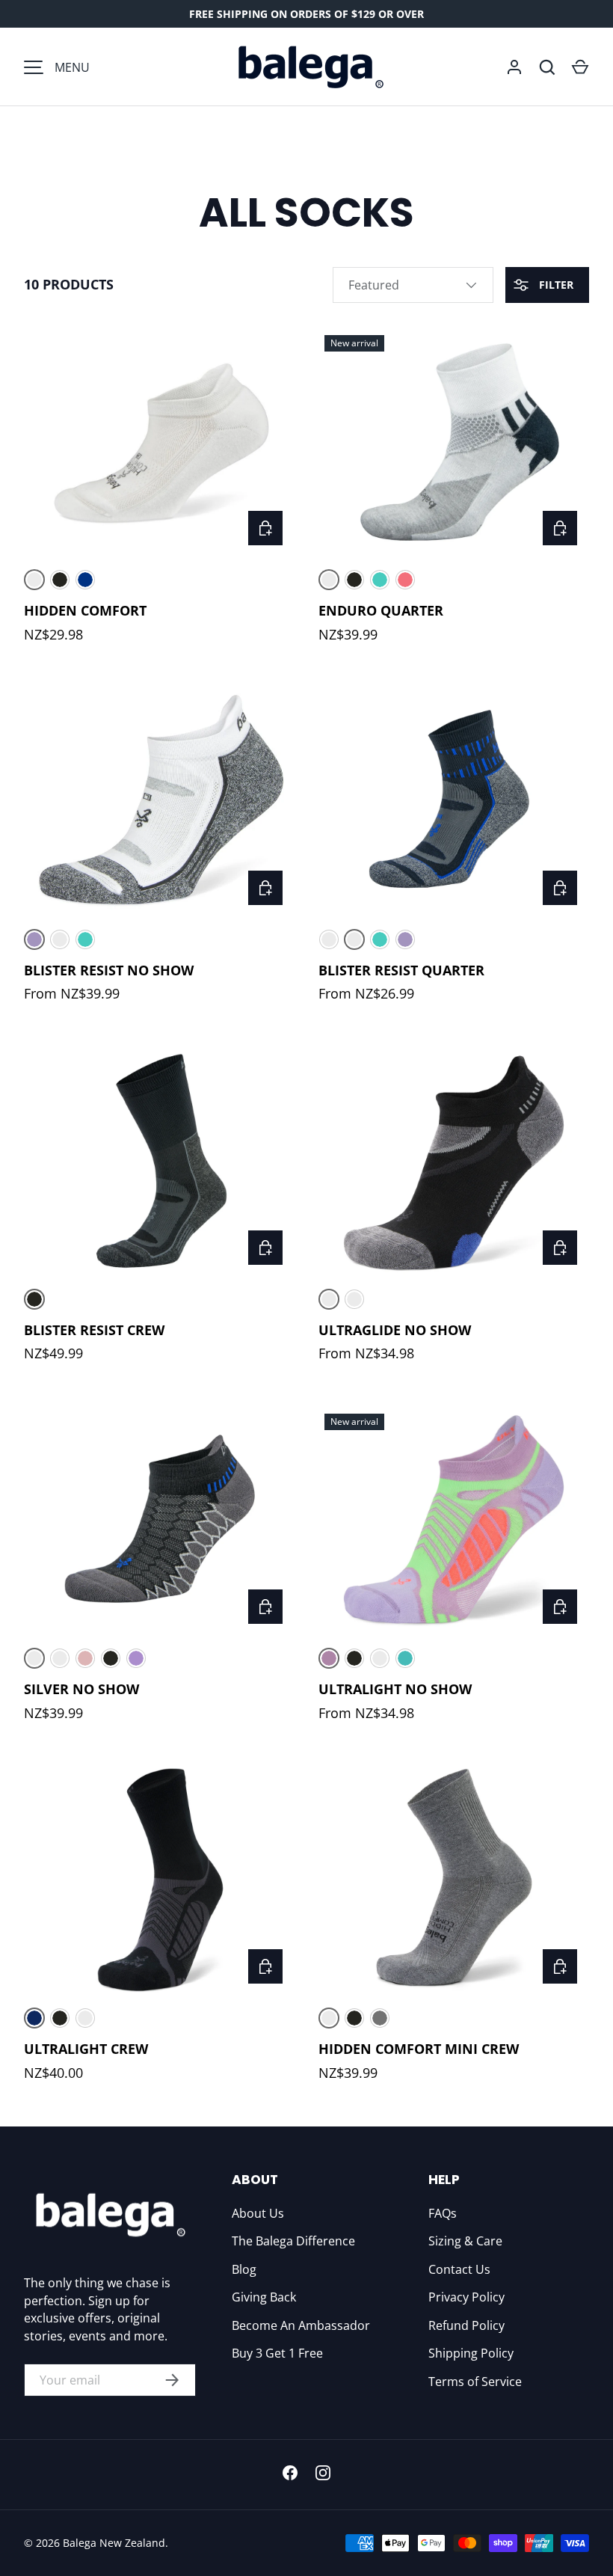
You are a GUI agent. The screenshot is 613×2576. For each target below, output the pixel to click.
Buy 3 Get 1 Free (277, 2353)
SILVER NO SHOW (81, 1689)
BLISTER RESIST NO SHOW (109, 970)
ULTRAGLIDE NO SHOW (395, 1330)
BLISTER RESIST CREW (94, 1330)
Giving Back (264, 2297)
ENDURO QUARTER (381, 610)
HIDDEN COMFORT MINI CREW (419, 2049)
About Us (258, 2213)
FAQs (443, 2213)
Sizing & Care (465, 2241)
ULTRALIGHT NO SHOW (395, 1689)
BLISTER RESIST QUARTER (401, 970)
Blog (244, 2269)
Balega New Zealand (114, 2543)
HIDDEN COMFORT (85, 610)
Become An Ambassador (301, 2325)
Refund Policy (466, 2325)
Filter (555, 285)
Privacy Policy (466, 2297)
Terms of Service (475, 2382)
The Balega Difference (293, 2241)
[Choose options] (265, 528)
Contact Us (459, 2269)
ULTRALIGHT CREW (86, 2049)
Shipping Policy (471, 2353)
